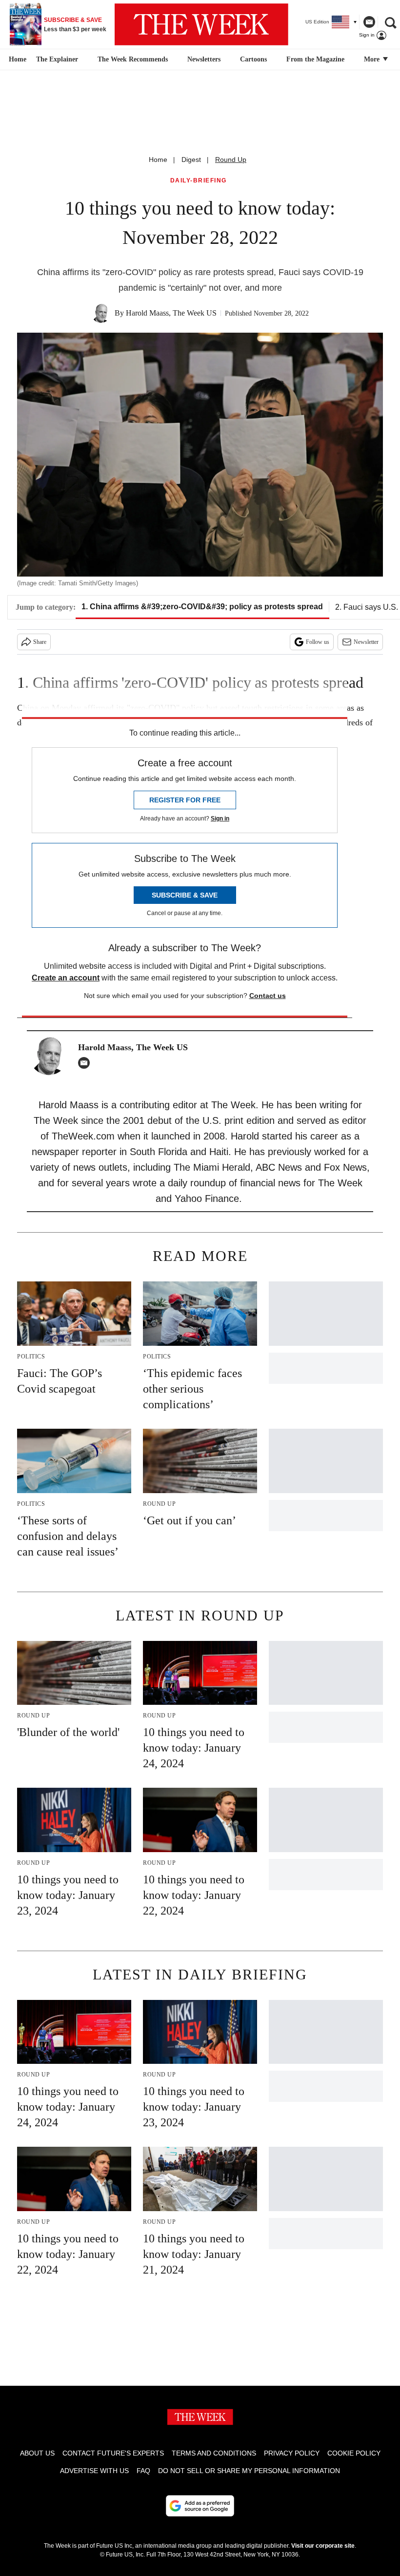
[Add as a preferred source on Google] (200, 2506)
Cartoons (253, 59)
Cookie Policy (354, 2453)
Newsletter (366, 642)
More (373, 59)
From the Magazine (315, 59)
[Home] (16, 60)
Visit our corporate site (323, 2546)
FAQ (143, 2471)
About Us (37, 2453)
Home (158, 160)
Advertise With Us (94, 2471)
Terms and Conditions (214, 2453)
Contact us (268, 996)
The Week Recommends (133, 59)
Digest (191, 160)
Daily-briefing (199, 181)
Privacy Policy (292, 2453)
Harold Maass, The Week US (171, 313)
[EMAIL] (86, 1063)
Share (40, 642)
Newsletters (204, 59)
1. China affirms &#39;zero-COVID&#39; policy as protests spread (202, 607)
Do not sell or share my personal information (249, 2471)
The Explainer (57, 59)
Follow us (318, 642)
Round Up (231, 160)
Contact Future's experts (113, 2453)
